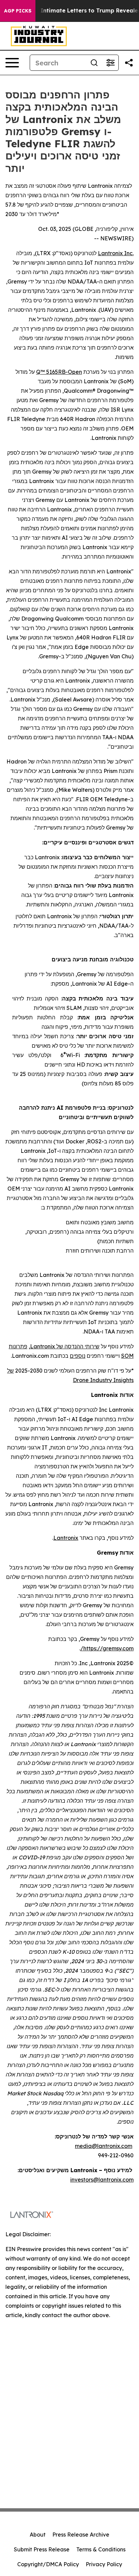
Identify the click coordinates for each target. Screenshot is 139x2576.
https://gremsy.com (108, 1648)
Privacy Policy (104, 2564)
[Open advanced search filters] (110, 63)
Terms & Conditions (101, 2549)
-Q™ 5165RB (52, 372)
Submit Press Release (42, 2549)
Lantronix (110, 253)
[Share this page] (129, 63)
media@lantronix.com (104, 2146)
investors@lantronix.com (102, 2180)
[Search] (94, 63)
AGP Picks (18, 11)
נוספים (78, 1356)
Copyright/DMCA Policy (48, 2564)
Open (75, 372)
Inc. (128, 253)
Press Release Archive (81, 2535)
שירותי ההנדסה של (77, 1346)
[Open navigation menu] (12, 63)
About (38, 2535)
